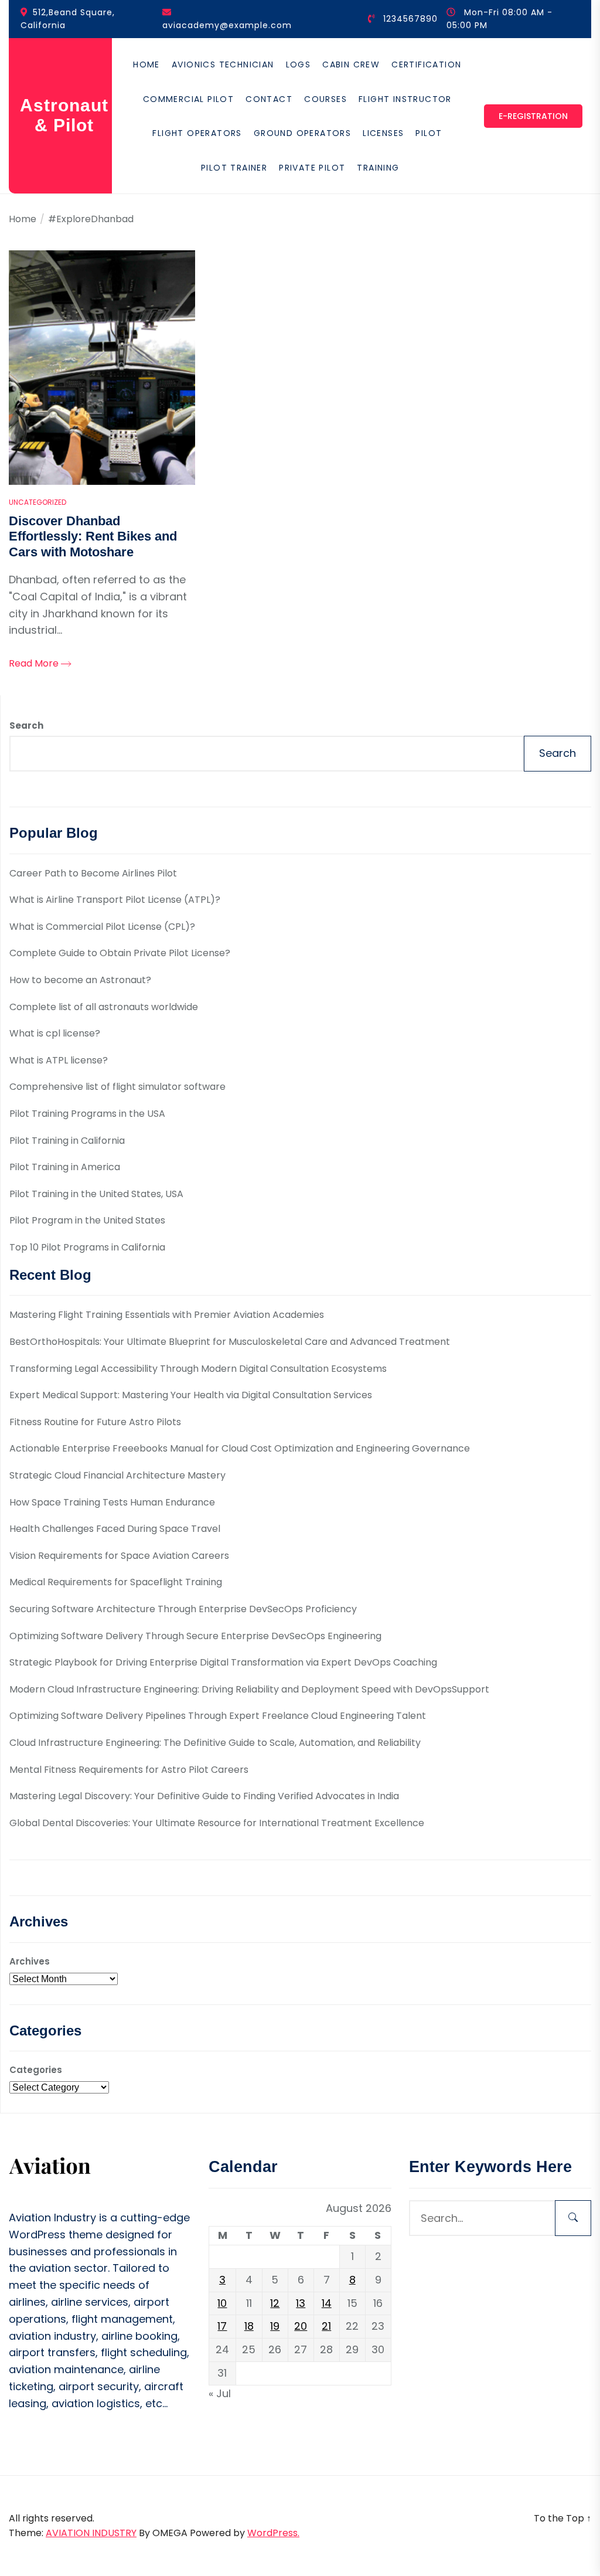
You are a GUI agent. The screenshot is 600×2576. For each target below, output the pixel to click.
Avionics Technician (223, 64)
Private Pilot (312, 168)
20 (301, 2326)
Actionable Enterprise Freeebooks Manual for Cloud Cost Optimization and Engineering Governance (240, 1448)
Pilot (429, 133)
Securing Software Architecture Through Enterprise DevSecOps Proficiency (183, 1609)
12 (275, 2303)
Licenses (383, 133)
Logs (299, 64)
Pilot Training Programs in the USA (87, 1114)
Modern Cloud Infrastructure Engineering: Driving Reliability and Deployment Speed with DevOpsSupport (249, 1689)
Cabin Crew (351, 64)
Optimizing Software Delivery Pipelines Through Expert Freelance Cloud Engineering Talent (218, 1716)
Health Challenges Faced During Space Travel (115, 1529)
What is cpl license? (55, 1033)
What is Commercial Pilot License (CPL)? (102, 927)
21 (326, 2326)
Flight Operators (197, 133)
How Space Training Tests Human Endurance (112, 1502)
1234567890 (410, 19)
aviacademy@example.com (227, 25)
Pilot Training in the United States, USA (96, 1194)
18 (249, 2326)
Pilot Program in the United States (87, 1220)
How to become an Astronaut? (80, 980)
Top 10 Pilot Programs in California (87, 1247)
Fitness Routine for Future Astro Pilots (95, 1422)
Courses (325, 99)
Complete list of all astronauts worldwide (104, 1007)
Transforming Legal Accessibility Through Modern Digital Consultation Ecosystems (198, 1369)
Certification (426, 64)
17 (222, 2326)
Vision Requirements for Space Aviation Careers (119, 1556)
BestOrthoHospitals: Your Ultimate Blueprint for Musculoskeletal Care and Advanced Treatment (230, 1342)
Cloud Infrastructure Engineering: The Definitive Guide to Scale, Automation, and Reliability (215, 1743)
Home (146, 64)
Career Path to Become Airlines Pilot (93, 873)
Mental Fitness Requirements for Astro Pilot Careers (129, 1770)
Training (378, 168)
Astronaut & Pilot (64, 115)
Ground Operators (302, 133)
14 (327, 2303)
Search (26, 725)
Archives (30, 1961)
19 (275, 2326)
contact (269, 99)
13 (301, 2303)
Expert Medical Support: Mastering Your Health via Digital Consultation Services (191, 1395)
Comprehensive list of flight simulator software (117, 1087)
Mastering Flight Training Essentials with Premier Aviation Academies (167, 1315)
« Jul (220, 2393)
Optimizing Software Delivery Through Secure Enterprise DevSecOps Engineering (195, 1636)
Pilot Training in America (65, 1167)
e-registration (533, 116)
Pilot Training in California (67, 1141)
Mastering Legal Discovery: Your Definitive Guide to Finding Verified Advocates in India (204, 1796)
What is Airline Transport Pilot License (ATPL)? (115, 900)
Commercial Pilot (188, 99)
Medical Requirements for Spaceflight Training (116, 1582)
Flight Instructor (405, 99)
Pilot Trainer (234, 168)
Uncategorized (37, 502)
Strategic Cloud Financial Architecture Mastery (117, 1475)
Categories (36, 2070)
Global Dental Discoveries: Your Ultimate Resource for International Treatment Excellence (217, 1823)
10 (222, 2303)
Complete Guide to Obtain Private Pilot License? (120, 953)
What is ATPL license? (59, 1060)
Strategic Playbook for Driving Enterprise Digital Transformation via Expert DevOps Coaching (223, 1662)
